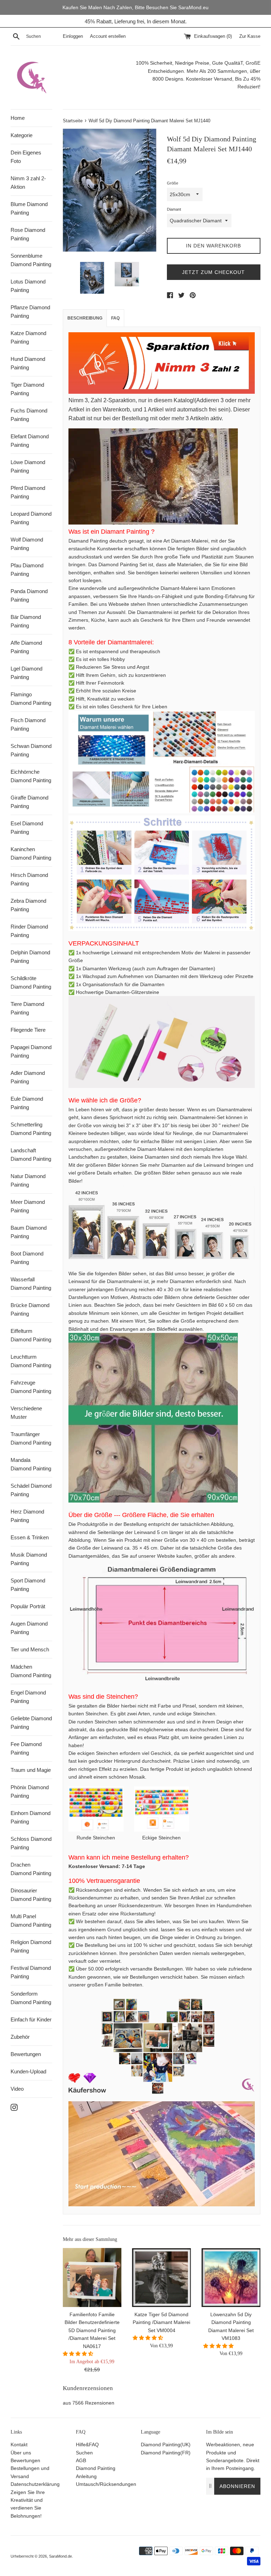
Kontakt (19, 2445)
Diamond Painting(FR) (166, 2453)
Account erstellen (108, 36)
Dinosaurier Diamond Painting (31, 1895)
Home (18, 118)
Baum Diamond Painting (29, 1232)
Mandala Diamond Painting (31, 1464)
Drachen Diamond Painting (31, 1869)
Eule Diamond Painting (27, 1103)
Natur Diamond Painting (28, 1180)
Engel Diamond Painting (28, 1697)
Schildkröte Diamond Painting (31, 982)
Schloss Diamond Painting (31, 1843)
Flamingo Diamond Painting (31, 699)
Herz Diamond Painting (27, 1516)
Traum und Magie (31, 1770)
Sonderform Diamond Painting (31, 1998)
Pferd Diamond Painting (28, 492)
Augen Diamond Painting (29, 1628)
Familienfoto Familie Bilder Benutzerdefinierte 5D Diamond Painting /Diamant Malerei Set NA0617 (92, 2330)
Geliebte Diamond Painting (31, 1723)
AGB (81, 2460)
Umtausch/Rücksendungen (106, 2484)
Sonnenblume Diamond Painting (31, 260)
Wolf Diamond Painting (27, 544)
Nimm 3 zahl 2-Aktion (28, 183)
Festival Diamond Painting (31, 1972)
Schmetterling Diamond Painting (31, 1129)
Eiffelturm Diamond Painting (31, 1335)
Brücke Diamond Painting (30, 1309)
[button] (79, 2354)
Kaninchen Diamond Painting (31, 853)
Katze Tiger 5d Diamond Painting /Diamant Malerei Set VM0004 (161, 2322)
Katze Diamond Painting (28, 337)
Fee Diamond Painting (26, 1748)
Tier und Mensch (30, 1649)
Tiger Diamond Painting (27, 389)
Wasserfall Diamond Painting (31, 1284)
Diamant (174, 209)
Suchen (84, 2453)
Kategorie (22, 135)
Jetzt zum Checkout (213, 272)
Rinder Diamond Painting (29, 931)
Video (17, 2089)
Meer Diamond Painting (28, 1206)
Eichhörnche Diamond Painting (31, 776)
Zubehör (20, 2037)
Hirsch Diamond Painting (29, 879)
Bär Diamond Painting (26, 621)
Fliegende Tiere (28, 1030)
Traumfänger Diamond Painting (31, 1438)
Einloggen (73, 36)
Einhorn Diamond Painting (31, 1817)
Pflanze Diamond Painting (30, 312)
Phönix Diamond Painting (30, 1792)
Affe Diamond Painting (26, 647)
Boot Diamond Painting (27, 1258)
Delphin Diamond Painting (30, 957)
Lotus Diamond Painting (28, 286)
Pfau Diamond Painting (27, 570)
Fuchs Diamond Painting (29, 415)
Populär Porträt (28, 1606)
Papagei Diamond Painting (31, 1051)
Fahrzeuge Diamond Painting (31, 1387)
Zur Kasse (250, 36)
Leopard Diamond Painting (31, 518)
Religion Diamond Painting (31, 1946)
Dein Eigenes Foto (26, 157)
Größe (173, 183)
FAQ (115, 318)
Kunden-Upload (28, 2071)
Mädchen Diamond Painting (31, 1671)
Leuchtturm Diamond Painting (31, 1361)
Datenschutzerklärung (35, 2484)
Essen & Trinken (30, 1537)
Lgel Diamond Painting (26, 673)
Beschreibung (85, 318)
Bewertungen (26, 2054)
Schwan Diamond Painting (31, 750)
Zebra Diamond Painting (28, 905)
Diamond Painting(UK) (166, 2445)
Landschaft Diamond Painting (31, 1155)
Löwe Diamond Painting (28, 466)
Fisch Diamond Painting (28, 724)
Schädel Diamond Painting (31, 1490)
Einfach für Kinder (31, 2019)
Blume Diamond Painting (29, 208)
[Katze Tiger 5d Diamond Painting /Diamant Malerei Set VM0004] (161, 2278)
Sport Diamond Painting (28, 1585)
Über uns (21, 2453)
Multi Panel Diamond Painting (31, 1921)
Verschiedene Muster (26, 1413)
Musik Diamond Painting (29, 1559)
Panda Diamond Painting (29, 595)
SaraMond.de (61, 2556)
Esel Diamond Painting (27, 828)
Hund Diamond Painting (28, 363)
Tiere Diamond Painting (27, 1008)
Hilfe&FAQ (87, 2445)
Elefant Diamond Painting (30, 441)
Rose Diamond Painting (28, 234)
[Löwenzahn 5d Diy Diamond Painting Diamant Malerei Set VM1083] (231, 2278)
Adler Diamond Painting (28, 1077)
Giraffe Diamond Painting (29, 802)
